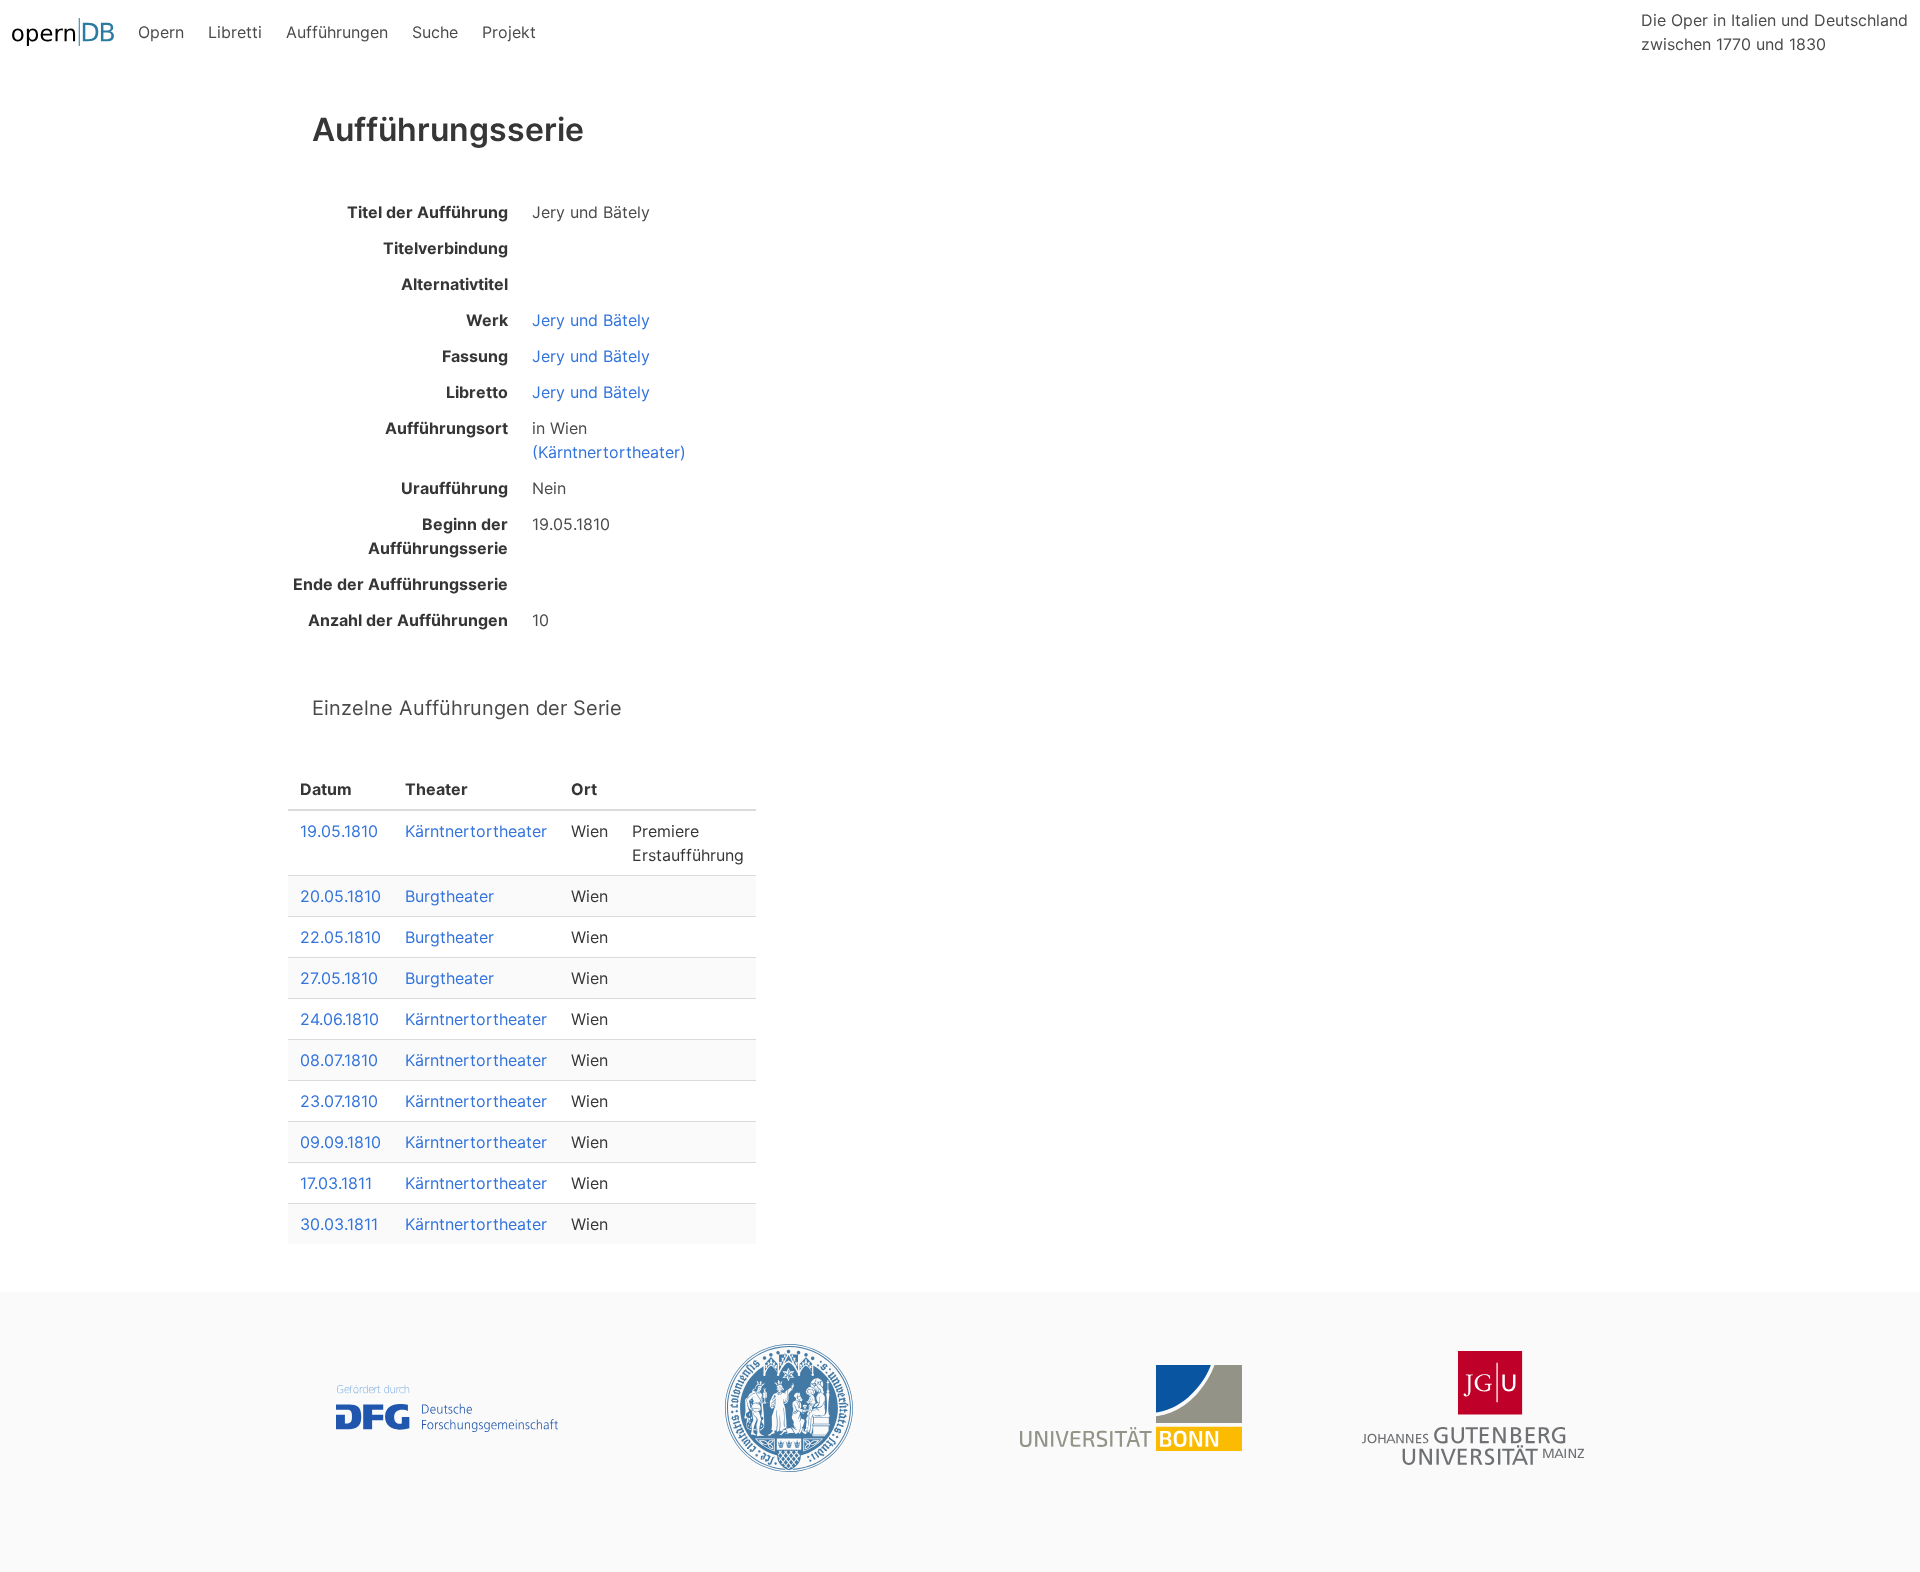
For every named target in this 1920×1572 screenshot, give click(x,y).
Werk (487, 320)
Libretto (477, 392)
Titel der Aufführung (427, 212)
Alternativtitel (454, 284)
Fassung (475, 356)
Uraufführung (454, 488)
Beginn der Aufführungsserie (438, 536)
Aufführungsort (446, 428)
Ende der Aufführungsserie (400, 584)
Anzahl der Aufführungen (408, 620)
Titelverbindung (445, 248)
